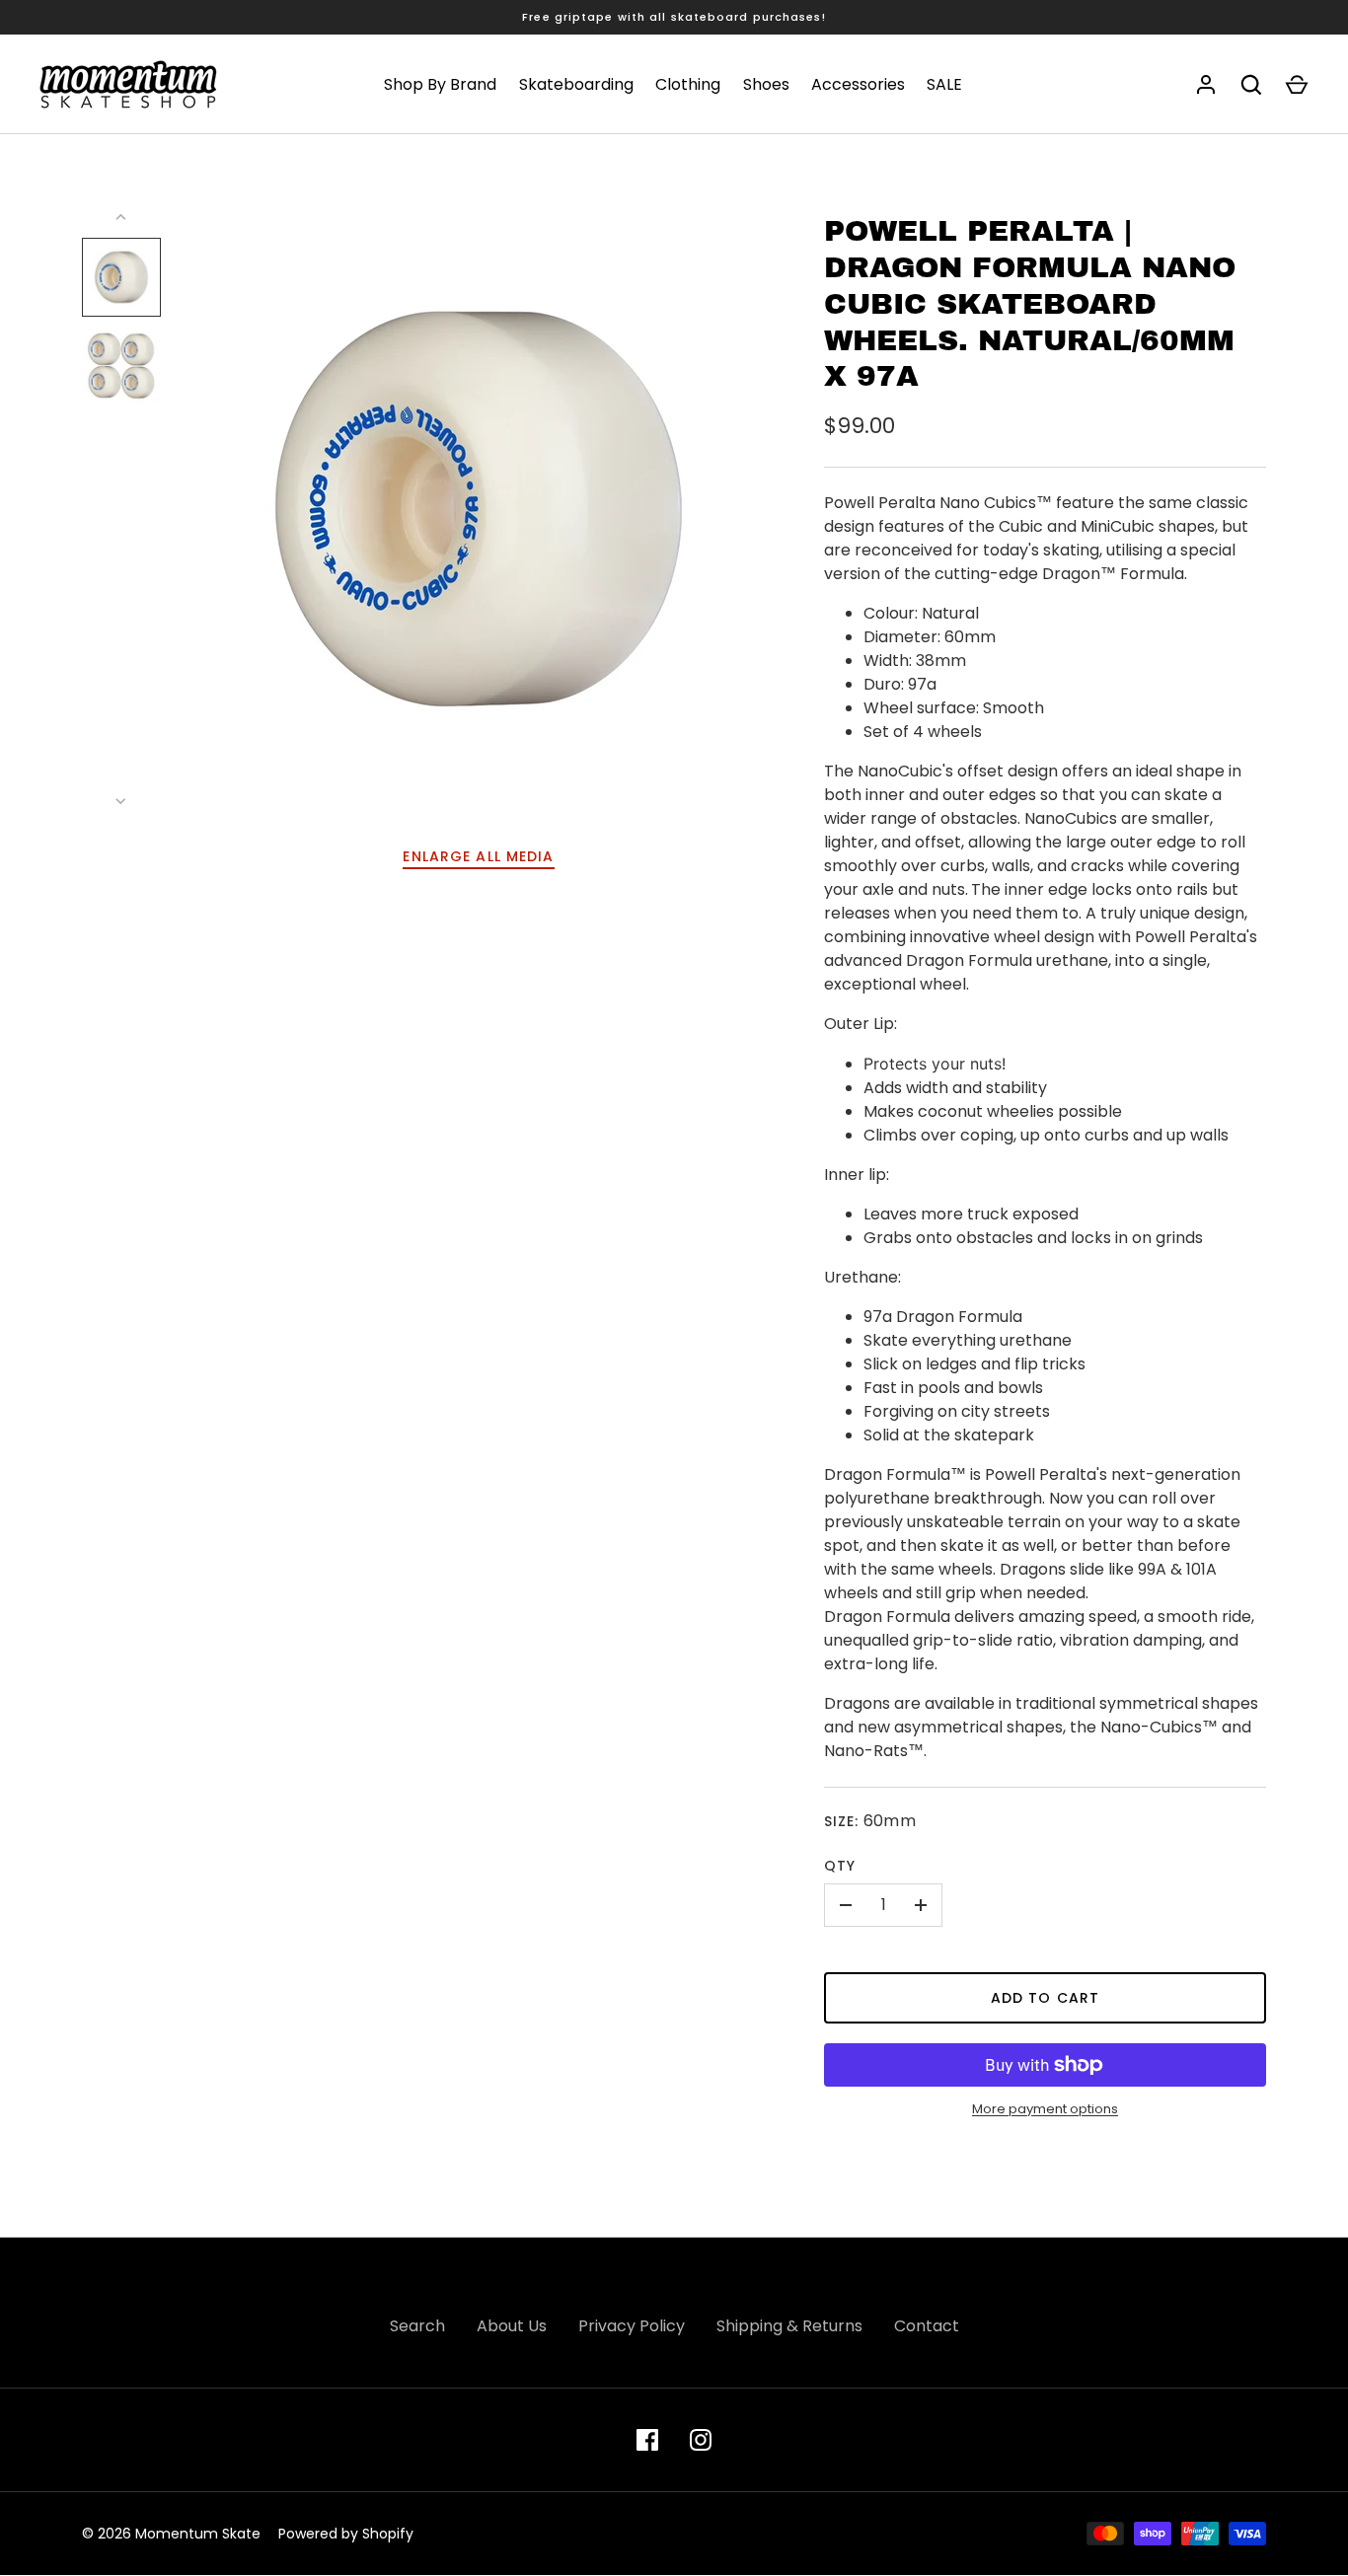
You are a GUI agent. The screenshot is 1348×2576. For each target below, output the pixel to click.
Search (417, 2326)
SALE (944, 84)
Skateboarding (576, 84)
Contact (927, 2326)
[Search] (1251, 85)
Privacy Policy (632, 2326)
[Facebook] (647, 2440)
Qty (840, 1866)
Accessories (858, 84)
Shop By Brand (440, 84)
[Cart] (1297, 85)
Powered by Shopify (346, 2534)
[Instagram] (701, 2440)
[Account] (1206, 85)
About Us (512, 2326)
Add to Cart (1045, 1998)
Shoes (766, 84)
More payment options (1045, 2109)
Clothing (688, 84)
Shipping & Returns (789, 2326)
